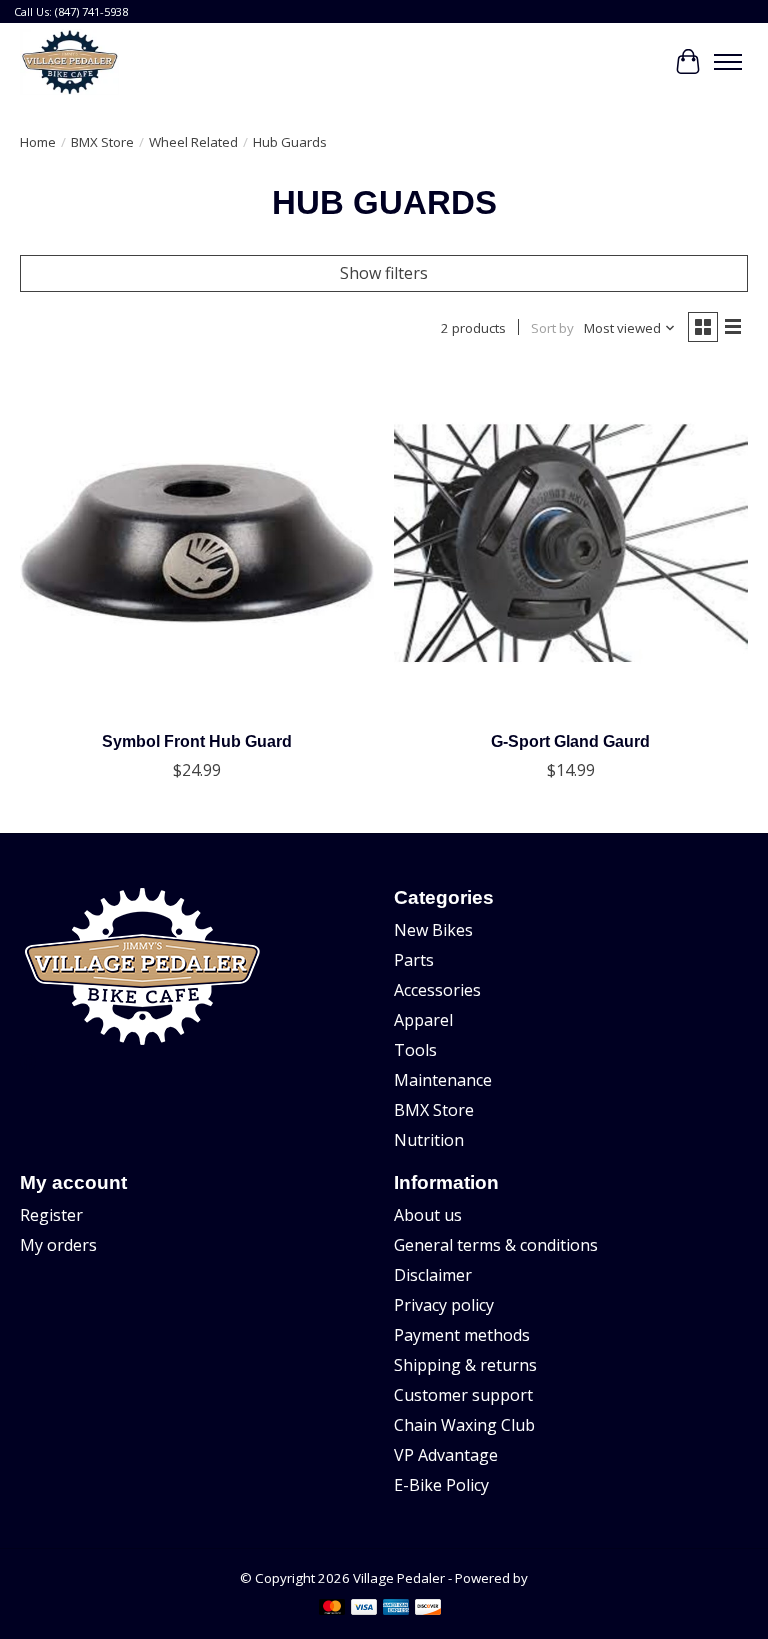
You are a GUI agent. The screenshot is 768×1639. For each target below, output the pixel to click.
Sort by (552, 328)
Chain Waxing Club (464, 1425)
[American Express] (396, 1609)
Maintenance (443, 1080)
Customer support (463, 1395)
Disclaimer (433, 1275)
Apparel (423, 1020)
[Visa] (364, 1609)
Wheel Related (193, 142)
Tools (415, 1050)
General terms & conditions (496, 1245)
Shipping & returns (465, 1365)
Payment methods (462, 1335)
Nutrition (429, 1140)
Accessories (437, 990)
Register (51, 1215)
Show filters (384, 273)
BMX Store (102, 142)
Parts (414, 960)
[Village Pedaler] (69, 62)
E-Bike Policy (441, 1485)
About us (428, 1215)
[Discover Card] (428, 1609)
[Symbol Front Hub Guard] (197, 543)
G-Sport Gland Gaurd (570, 741)
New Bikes (433, 930)
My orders (58, 1245)
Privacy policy (444, 1305)
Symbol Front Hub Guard (197, 741)
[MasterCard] (332, 1609)
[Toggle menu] (728, 62)
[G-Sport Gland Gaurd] (571, 543)
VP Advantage (446, 1455)
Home (38, 142)
